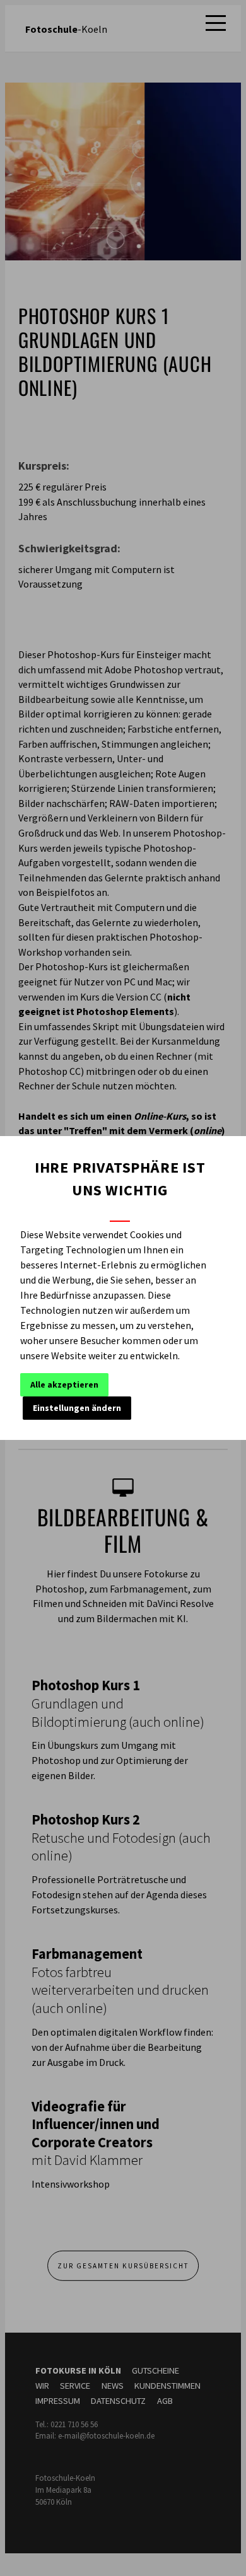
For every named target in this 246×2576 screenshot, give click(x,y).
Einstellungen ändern (77, 1408)
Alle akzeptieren (64, 1384)
